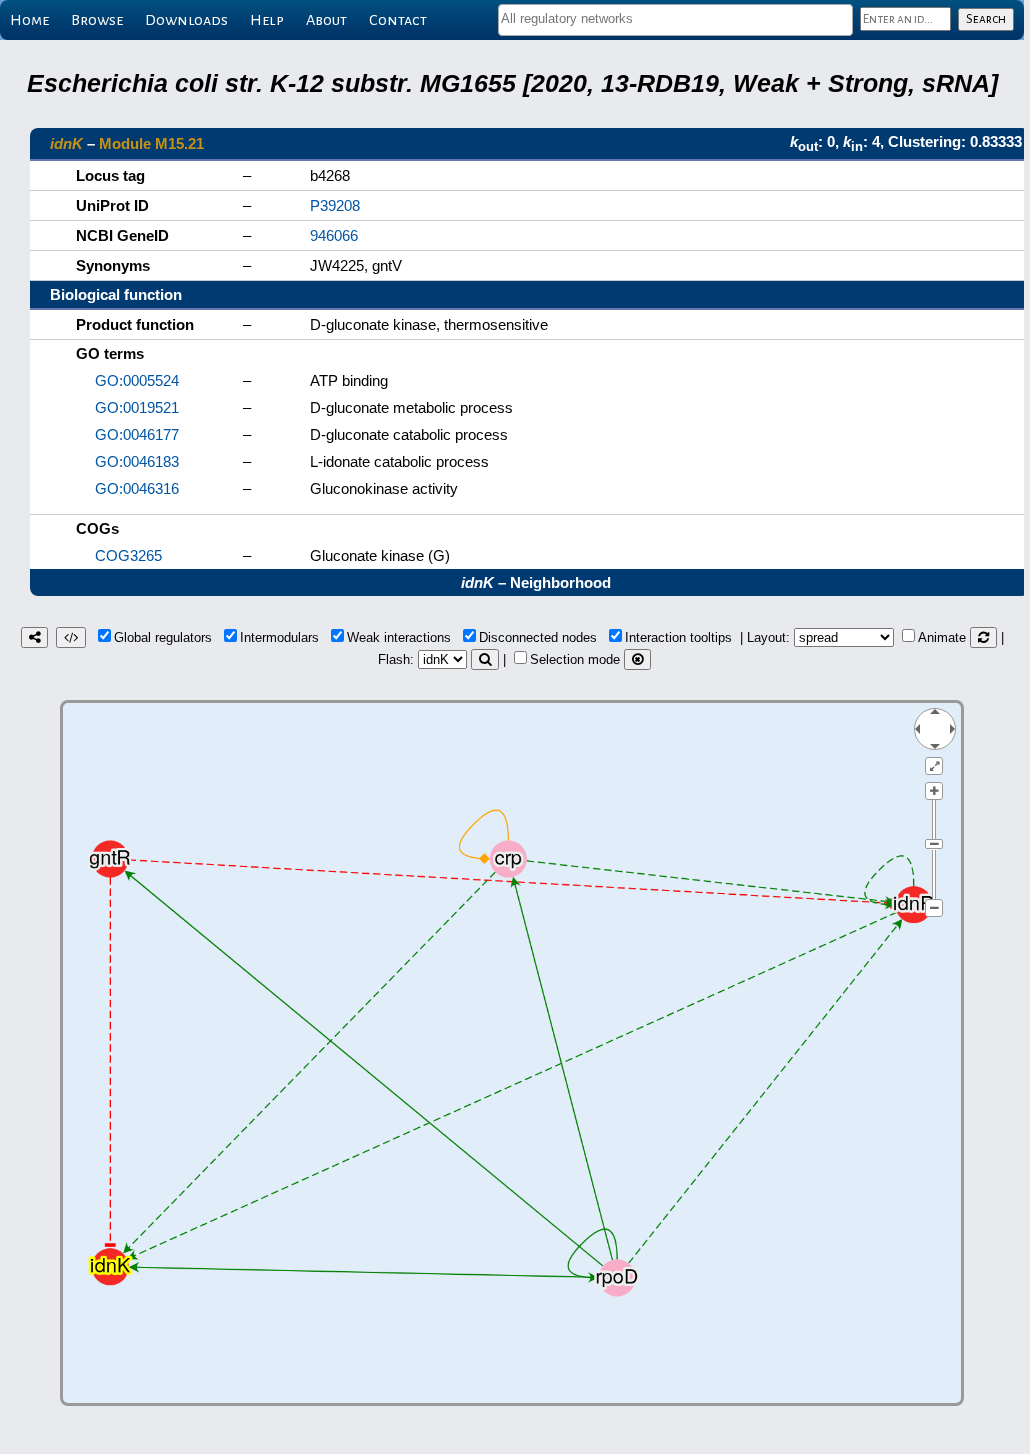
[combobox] (675, 20)
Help (267, 20)
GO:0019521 (137, 407)
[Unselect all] (637, 659)
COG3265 (128, 555)
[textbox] (675, 18)
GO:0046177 (137, 434)
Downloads (186, 20)
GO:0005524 (137, 380)
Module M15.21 (151, 143)
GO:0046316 (137, 488)
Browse (97, 20)
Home (29, 20)
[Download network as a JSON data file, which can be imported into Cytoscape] (71, 637)
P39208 (335, 205)
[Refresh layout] (983, 637)
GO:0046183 (137, 461)
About (326, 20)
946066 (334, 235)
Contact (398, 20)
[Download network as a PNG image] (34, 637)
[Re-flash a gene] (485, 659)
